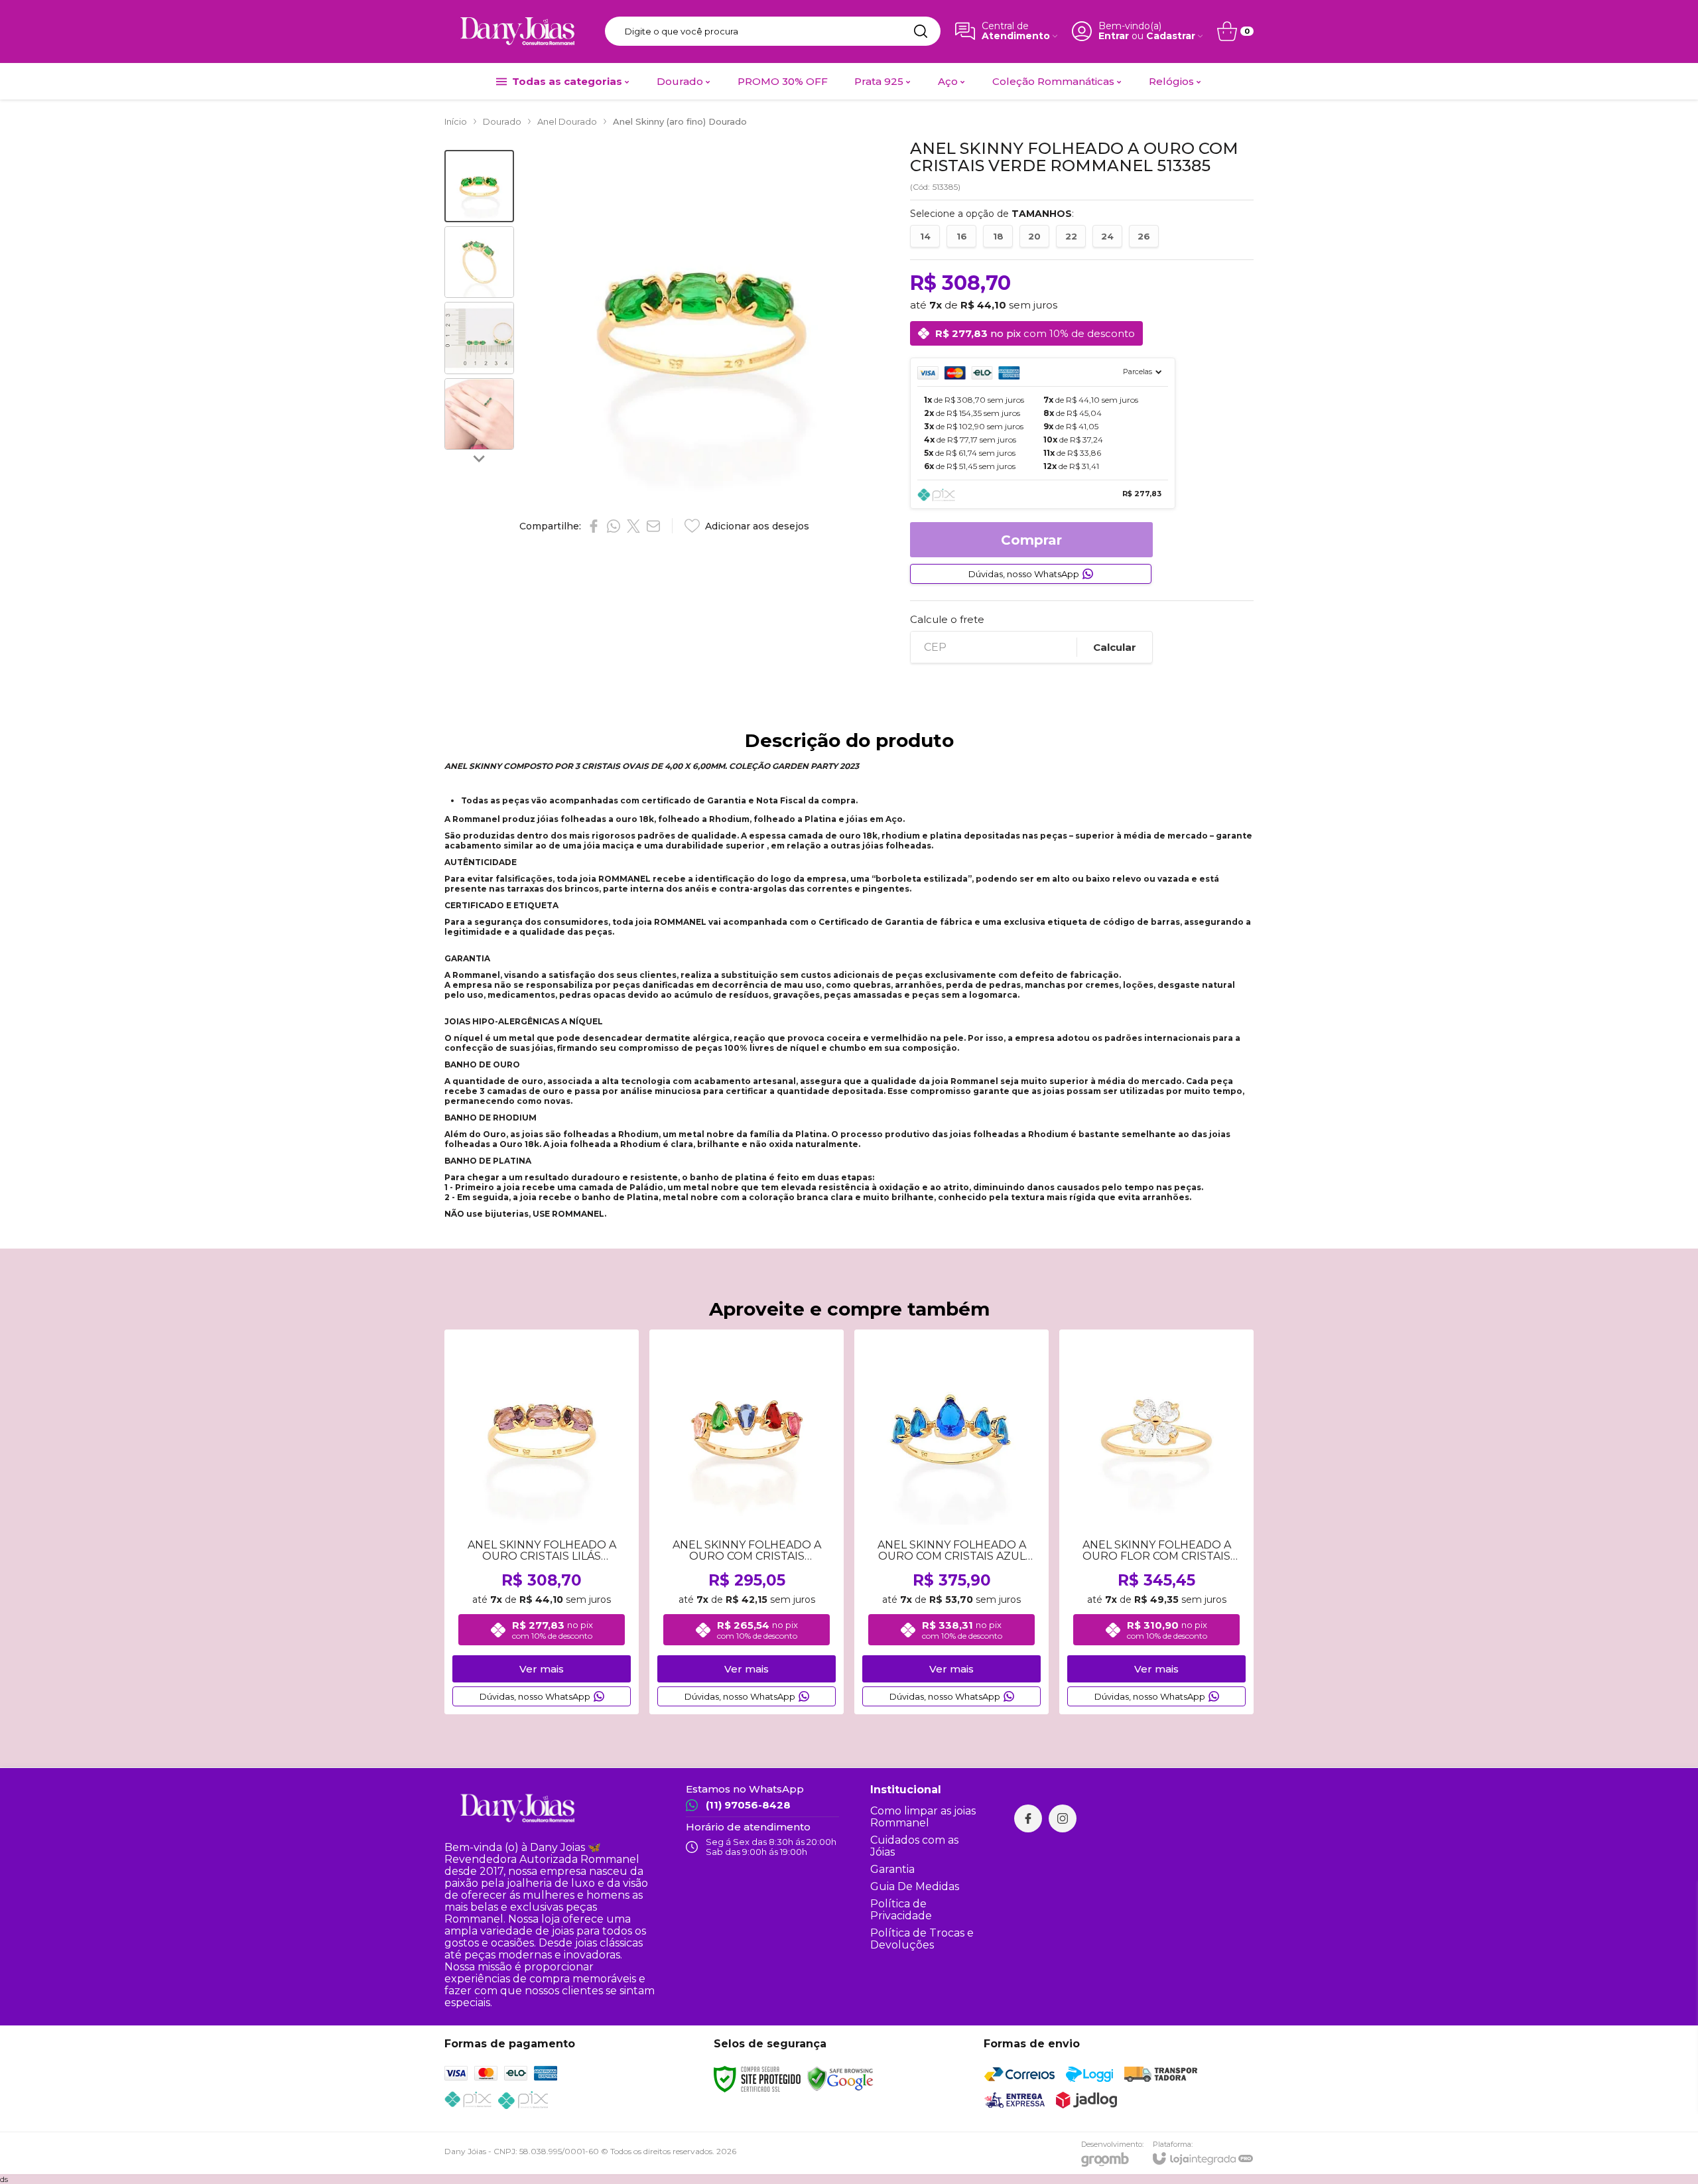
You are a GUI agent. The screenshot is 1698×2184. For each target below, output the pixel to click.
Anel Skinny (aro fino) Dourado (680, 121)
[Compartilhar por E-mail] (653, 526)
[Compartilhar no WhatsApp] (614, 526)
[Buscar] (921, 31)
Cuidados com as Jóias (914, 1846)
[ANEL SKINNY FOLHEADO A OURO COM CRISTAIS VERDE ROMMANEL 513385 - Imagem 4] (479, 414)
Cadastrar (1171, 36)
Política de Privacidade (901, 1910)
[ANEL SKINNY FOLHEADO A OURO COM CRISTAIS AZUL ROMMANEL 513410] (951, 1522)
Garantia (892, 1869)
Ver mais (542, 1669)
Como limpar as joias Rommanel (923, 1817)
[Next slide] (480, 458)
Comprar (1031, 540)
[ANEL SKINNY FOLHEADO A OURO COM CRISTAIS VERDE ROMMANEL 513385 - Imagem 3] (479, 338)
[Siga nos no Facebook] (1028, 1818)
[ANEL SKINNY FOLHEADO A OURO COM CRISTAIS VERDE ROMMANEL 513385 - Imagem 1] (479, 186)
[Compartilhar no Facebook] (594, 526)
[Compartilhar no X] (633, 526)
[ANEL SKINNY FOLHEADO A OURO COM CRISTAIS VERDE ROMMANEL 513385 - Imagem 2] (479, 262)
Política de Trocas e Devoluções (922, 1939)
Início (456, 121)
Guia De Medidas (915, 1886)
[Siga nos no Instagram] (1063, 1818)
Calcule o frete (947, 619)
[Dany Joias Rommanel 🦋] (517, 31)
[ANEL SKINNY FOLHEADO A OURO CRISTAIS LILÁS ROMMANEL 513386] (542, 1522)
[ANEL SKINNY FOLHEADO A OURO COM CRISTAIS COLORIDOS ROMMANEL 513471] (747, 1522)
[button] (479, 186)
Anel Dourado (567, 121)
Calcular (1115, 647)
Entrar (1114, 36)
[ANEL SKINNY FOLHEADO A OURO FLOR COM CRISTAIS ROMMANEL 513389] (1156, 1522)
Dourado (502, 121)
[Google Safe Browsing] (840, 2078)
